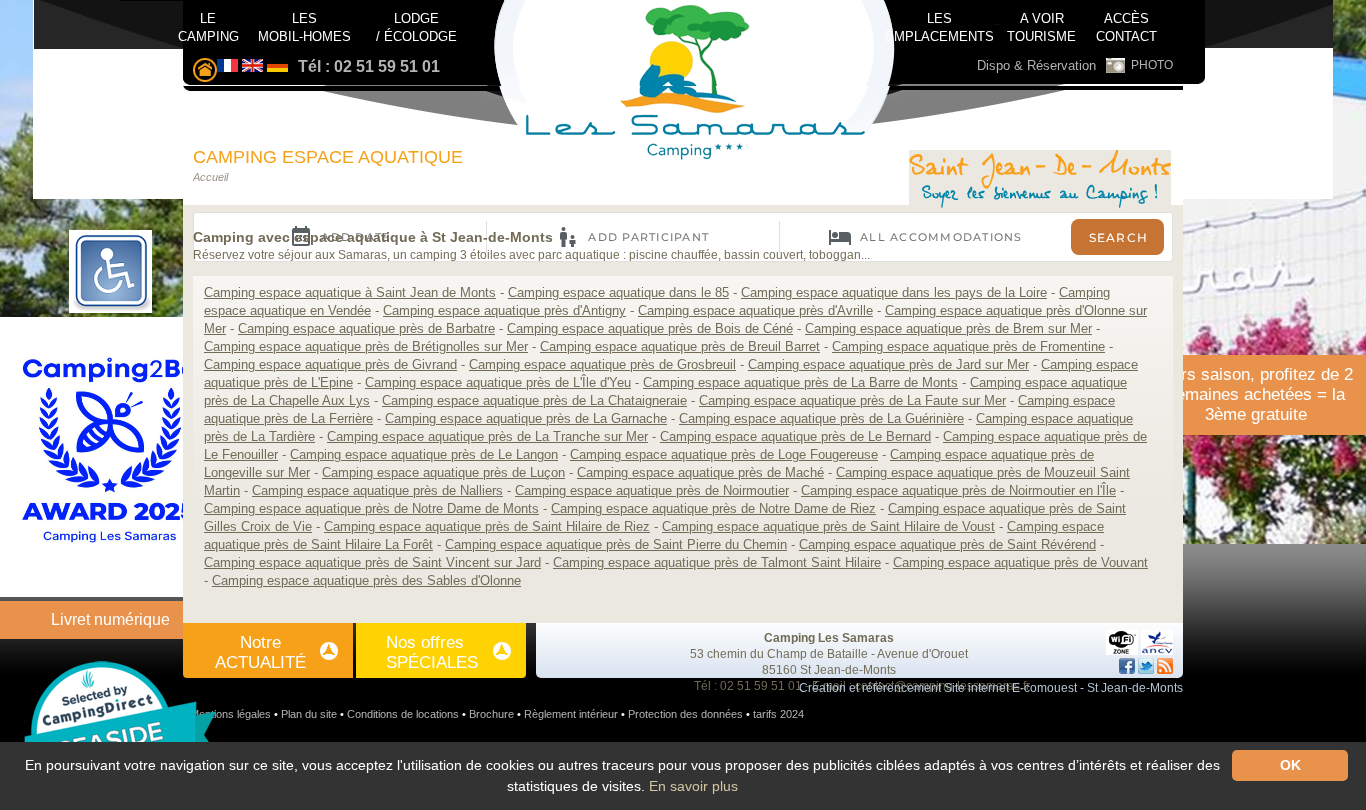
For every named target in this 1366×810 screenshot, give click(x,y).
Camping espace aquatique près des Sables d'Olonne (366, 580)
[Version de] (277, 66)
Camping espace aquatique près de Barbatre (366, 328)
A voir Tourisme (1041, 25)
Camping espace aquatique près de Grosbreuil (602, 364)
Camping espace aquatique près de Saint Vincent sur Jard (372, 562)
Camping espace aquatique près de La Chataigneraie (534, 400)
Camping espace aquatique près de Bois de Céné (650, 328)
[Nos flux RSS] (1165, 666)
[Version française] (227, 66)
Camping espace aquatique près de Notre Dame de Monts (371, 508)
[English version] (252, 66)
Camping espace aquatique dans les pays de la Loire (894, 292)
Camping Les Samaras (829, 638)
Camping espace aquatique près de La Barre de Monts (800, 382)
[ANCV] (1157, 638)
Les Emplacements (939, 23)
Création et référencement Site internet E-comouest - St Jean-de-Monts (991, 688)
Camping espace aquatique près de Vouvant (1020, 562)
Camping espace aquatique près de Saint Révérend (947, 544)
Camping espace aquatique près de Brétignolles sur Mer (366, 346)
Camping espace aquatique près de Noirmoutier (652, 490)
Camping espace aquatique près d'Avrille (755, 310)
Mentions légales (230, 714)
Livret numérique (110, 619)
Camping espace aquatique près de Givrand (330, 364)
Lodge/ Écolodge (416, 25)
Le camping (208, 25)
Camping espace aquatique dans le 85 (618, 292)
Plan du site (309, 714)
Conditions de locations (403, 714)
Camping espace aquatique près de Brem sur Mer (948, 328)
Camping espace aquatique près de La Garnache (526, 418)
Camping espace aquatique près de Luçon (443, 472)
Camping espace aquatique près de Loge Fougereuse (724, 454)
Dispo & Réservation (1036, 65)
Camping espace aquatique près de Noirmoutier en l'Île (958, 490)
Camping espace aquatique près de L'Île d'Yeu (498, 382)
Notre (260, 652)
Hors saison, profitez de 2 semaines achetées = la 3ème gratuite (1256, 394)
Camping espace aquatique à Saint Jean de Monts (350, 292)
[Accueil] (1040, 181)
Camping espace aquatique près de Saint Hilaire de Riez (487, 526)
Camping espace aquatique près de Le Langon (424, 454)
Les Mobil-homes (304, 25)
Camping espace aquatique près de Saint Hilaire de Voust (828, 526)
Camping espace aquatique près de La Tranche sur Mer (487, 436)
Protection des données (685, 714)
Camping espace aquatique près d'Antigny (504, 310)
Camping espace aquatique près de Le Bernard (795, 436)
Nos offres (432, 652)
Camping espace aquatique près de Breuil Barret (680, 346)
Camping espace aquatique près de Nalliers (377, 490)
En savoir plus (693, 786)
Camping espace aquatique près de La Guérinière (821, 418)
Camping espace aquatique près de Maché (700, 472)
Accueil (210, 177)
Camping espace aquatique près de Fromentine (968, 346)
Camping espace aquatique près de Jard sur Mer (888, 364)
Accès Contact (1126, 23)
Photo (1152, 65)
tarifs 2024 (778, 714)
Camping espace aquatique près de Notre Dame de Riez (713, 508)
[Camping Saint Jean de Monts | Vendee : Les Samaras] (205, 72)
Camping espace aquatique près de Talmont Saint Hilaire (717, 562)
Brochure (491, 714)
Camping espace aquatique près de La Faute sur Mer (852, 400)
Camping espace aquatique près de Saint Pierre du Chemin (616, 544)
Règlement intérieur (571, 714)
